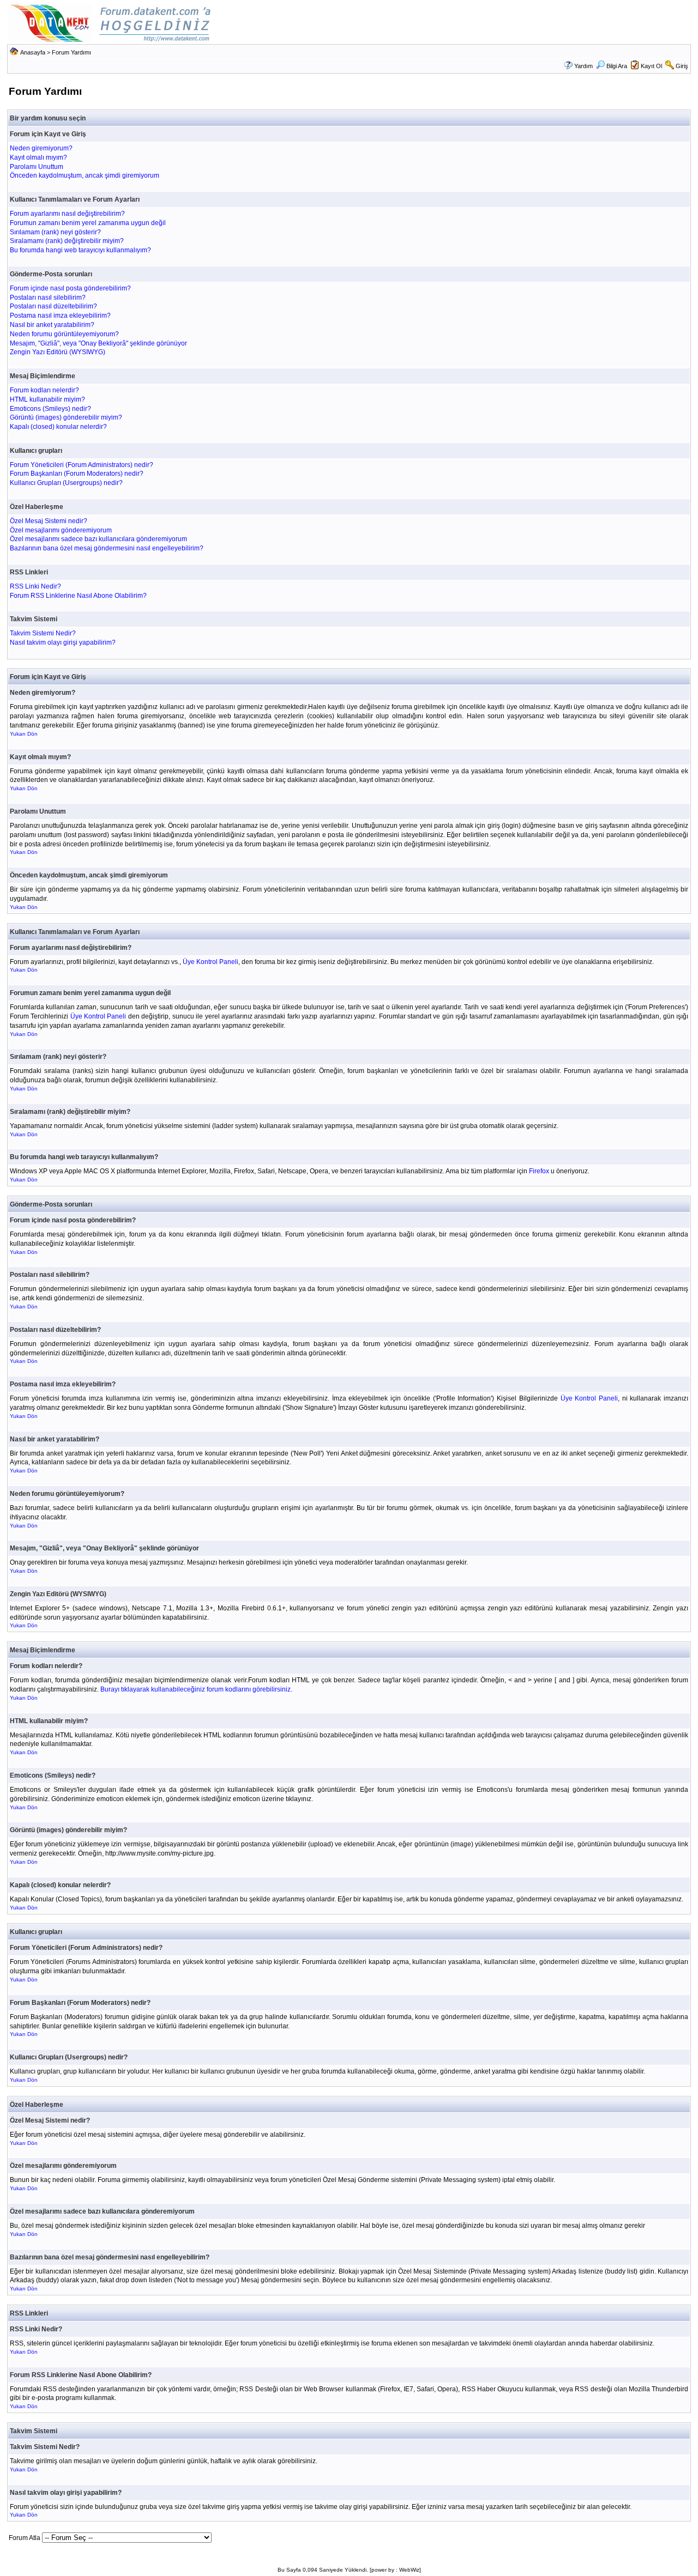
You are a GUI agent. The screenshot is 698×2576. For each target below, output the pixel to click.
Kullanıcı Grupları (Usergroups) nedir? (66, 483)
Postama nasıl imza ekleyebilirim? (60, 316)
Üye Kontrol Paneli (210, 962)
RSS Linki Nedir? (35, 586)
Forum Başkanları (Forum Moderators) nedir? (77, 474)
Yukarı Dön (24, 734)
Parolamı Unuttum (37, 167)
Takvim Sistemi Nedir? (43, 633)
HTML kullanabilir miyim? (47, 399)
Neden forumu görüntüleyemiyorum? (64, 334)
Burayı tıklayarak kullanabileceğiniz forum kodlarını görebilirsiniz (195, 1689)
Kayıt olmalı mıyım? (38, 157)
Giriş (682, 66)
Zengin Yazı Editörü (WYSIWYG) (58, 352)
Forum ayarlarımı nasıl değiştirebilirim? (67, 214)
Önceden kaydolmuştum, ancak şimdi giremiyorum (85, 175)
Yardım (583, 66)
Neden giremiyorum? (41, 148)
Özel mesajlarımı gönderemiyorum (61, 530)
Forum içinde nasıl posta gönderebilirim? (70, 288)
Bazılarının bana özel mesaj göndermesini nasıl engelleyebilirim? (107, 548)
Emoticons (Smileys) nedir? (50, 409)
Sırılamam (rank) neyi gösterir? (55, 232)
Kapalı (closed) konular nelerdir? (58, 427)
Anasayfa (33, 52)
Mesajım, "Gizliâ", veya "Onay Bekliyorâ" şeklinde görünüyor (98, 343)
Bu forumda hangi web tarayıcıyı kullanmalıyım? (80, 250)
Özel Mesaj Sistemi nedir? (49, 521)
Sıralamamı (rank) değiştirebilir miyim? (67, 241)
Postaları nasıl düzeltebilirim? (53, 306)
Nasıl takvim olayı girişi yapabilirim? (63, 643)
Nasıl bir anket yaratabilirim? (52, 325)
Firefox (539, 1171)
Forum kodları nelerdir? (44, 390)
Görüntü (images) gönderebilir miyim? (66, 417)
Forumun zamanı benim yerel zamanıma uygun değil (88, 223)
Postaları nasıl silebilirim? (48, 298)
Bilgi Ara (617, 66)
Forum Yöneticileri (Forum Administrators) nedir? (82, 465)
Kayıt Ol (651, 66)
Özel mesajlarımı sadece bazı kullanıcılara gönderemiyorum (98, 539)
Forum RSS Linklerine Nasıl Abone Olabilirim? (78, 596)
